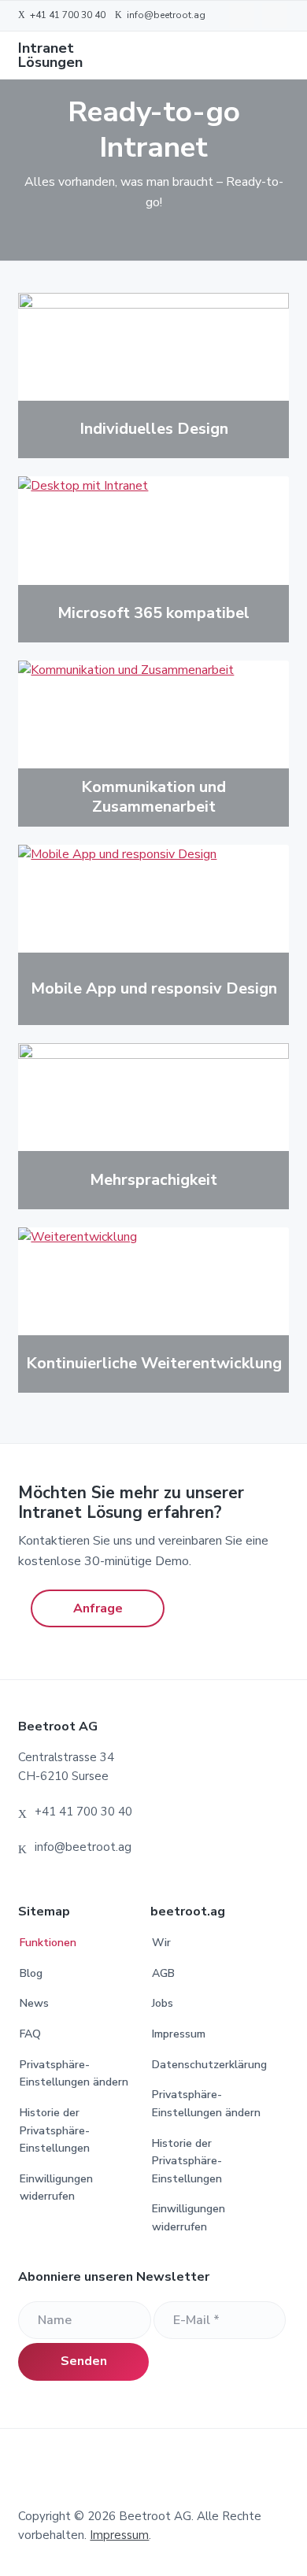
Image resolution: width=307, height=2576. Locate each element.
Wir (161, 1943)
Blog (31, 1973)
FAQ (30, 2034)
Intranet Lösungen (50, 55)
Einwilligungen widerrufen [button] (56, 2188)
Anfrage (98, 1608)
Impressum (179, 2034)
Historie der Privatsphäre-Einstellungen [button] (55, 2130)
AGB (163, 1973)
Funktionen (48, 1943)
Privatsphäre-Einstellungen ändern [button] (74, 2074)
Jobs (163, 2003)
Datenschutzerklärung (209, 2065)
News (34, 2003)
